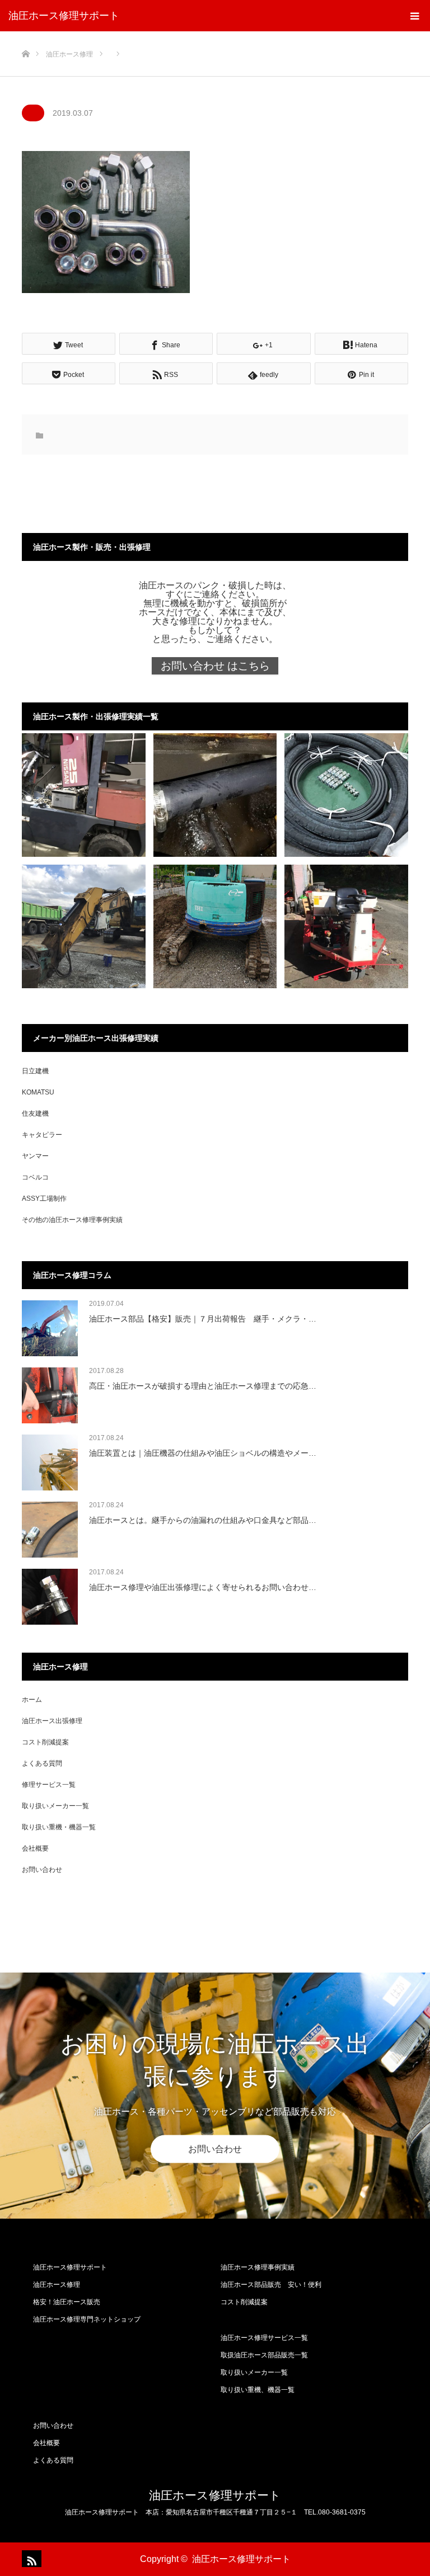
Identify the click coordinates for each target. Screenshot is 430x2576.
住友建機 (35, 1114)
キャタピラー (42, 1135)
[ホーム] (25, 36)
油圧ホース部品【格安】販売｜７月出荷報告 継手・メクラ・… (203, 1319)
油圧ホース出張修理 (52, 1721)
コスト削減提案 (45, 1742)
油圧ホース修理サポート (64, 16)
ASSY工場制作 (44, 1199)
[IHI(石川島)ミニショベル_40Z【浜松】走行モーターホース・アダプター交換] (215, 926)
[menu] (414, 16)
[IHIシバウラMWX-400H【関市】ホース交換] (346, 926)
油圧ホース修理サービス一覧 (264, 2338)
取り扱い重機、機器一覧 (258, 2390)
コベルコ (35, 1177)
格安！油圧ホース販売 (67, 2302)
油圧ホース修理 (57, 2285)
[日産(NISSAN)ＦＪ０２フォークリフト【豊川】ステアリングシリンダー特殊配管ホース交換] (84, 795)
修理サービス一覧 (49, 1785)
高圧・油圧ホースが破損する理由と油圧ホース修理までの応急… (203, 1386)
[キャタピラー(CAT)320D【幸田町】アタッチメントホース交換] (84, 926)
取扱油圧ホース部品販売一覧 (264, 2355)
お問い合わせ (42, 1870)
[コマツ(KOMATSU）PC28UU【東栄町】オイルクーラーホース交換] (215, 795)
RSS (30, 2559)
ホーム (32, 1700)
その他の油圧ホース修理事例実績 (72, 1220)
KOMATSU (38, 1092)
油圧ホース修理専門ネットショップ (87, 2319)
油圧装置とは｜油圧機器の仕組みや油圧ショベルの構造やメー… (203, 1453)
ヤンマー (35, 1156)
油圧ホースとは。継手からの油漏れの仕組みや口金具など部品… (203, 1520)
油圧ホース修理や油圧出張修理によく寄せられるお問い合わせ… (203, 1587)
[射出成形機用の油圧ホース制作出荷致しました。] (346, 795)
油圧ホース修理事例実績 (258, 2267)
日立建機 (35, 1071)
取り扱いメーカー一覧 (55, 1806)
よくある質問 (42, 1763)
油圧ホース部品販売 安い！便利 (271, 2285)
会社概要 (35, 1848)
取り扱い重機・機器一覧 (59, 1827)
